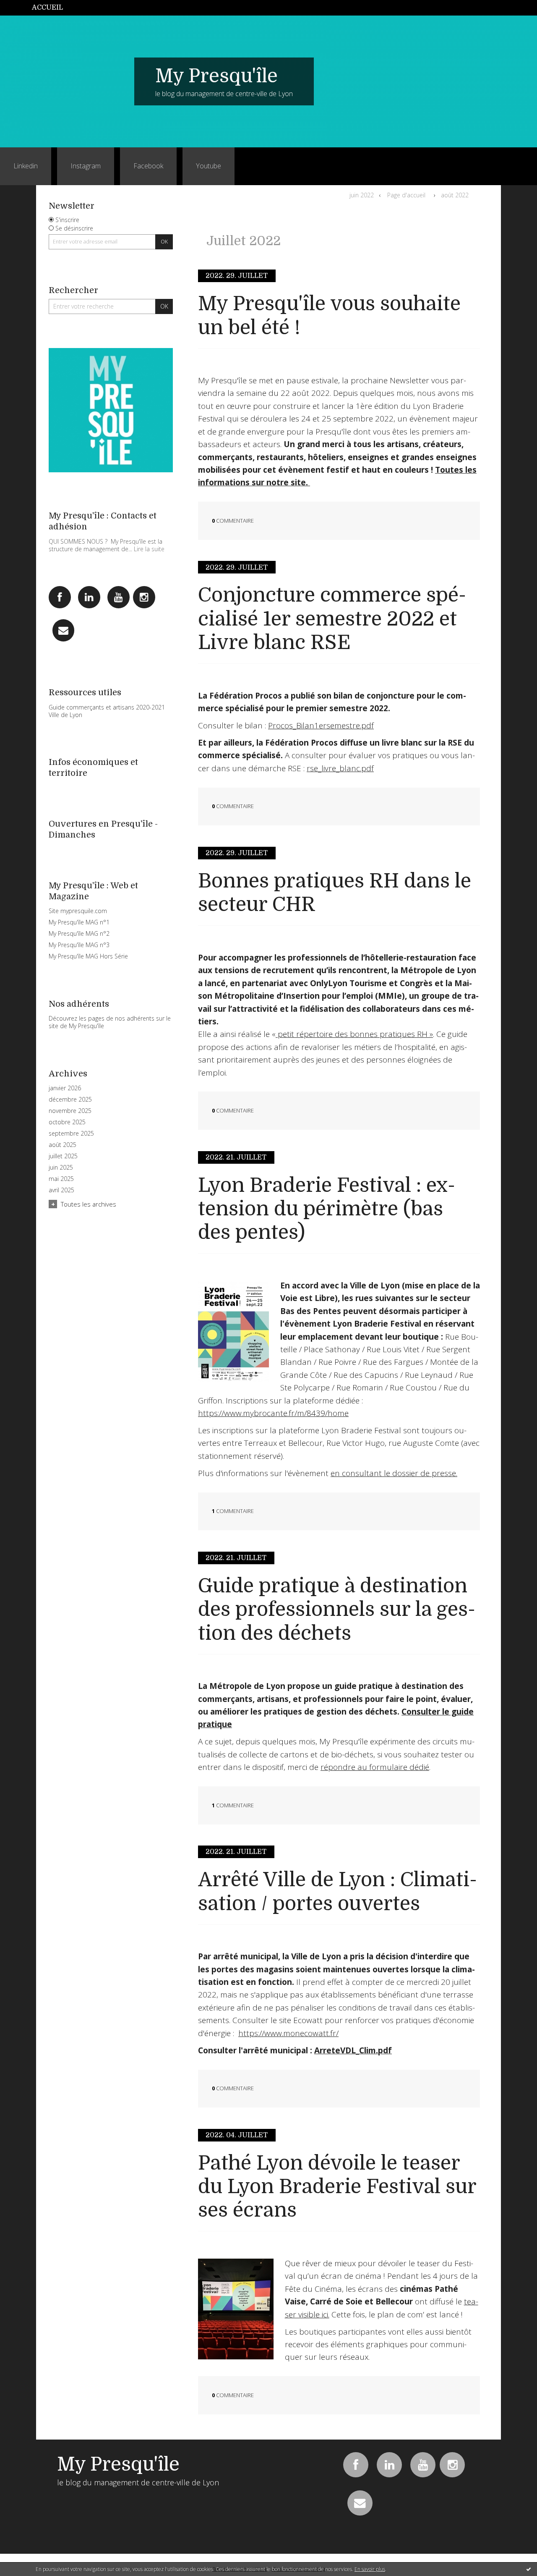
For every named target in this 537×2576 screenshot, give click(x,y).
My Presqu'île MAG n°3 (79, 945)
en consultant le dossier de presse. (394, 1473)
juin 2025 (61, 1168)
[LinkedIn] (89, 597)
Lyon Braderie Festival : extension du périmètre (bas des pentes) (327, 1209)
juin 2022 (362, 195)
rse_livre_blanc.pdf (340, 768)
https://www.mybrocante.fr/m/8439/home (273, 1413)
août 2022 (455, 195)
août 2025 (63, 1145)
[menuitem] (52, 8)
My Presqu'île (216, 76)
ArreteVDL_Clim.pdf (353, 2050)
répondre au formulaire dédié (375, 1767)
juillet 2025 (63, 1156)
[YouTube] (119, 597)
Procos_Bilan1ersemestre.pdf (321, 725)
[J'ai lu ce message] (529, 2569)
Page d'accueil (406, 195)
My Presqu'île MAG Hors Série (88, 956)
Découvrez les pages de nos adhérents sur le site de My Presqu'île (110, 1022)
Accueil (47, 8)
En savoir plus (370, 2569)
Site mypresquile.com (78, 911)
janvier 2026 (65, 1088)
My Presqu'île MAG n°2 (79, 933)
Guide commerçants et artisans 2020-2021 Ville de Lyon (107, 711)
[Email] (64, 630)
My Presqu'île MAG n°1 (79, 922)
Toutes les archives (89, 1204)
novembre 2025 (70, 1111)
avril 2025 (61, 1190)
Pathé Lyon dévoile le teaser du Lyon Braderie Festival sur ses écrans (337, 2187)
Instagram (86, 166)
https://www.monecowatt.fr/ (288, 2033)
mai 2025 (61, 1179)
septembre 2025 (71, 1134)
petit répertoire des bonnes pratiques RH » (354, 1034)
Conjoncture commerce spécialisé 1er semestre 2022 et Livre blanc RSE (332, 619)
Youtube (209, 166)
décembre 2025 (70, 1100)
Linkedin (26, 166)
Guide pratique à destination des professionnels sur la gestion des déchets (337, 1610)
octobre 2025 (67, 1122)
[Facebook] (60, 597)
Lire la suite (149, 549)
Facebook (148, 166)
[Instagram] (144, 597)
